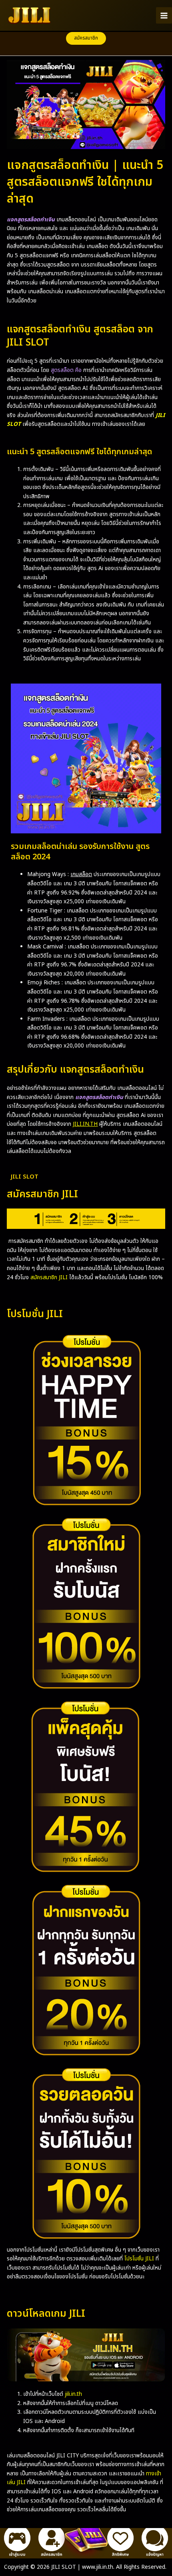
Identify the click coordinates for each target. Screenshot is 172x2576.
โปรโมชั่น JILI (139, 2259)
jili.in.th (73, 2394)
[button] (86, 38)
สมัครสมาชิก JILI (49, 1277)
